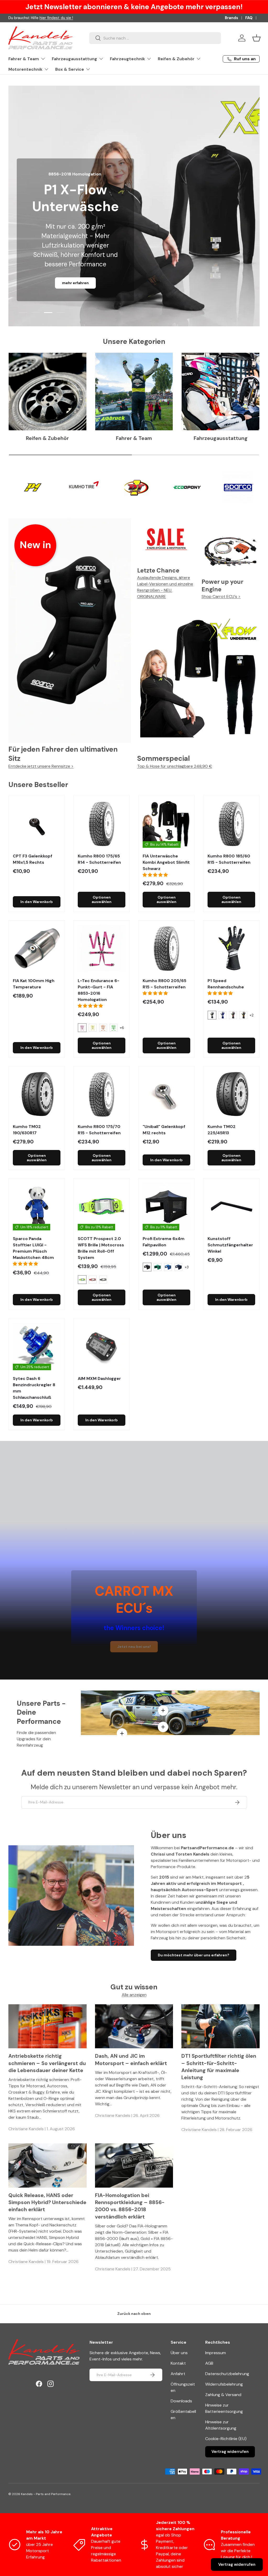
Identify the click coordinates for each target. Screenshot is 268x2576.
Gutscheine (19, 18)
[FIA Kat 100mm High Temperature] (37, 949)
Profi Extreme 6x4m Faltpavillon (164, 1242)
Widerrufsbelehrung (224, 2384)
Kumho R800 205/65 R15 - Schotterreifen (164, 984)
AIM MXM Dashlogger (99, 1378)
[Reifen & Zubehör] (48, 392)
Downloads (181, 2401)
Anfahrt (178, 2374)
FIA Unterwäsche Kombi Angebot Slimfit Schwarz (166, 862)
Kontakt (178, 2363)
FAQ (249, 18)
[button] (256, 38)
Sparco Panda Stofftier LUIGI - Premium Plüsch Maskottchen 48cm (33, 1248)
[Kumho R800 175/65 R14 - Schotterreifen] (102, 824)
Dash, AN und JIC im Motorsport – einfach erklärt (131, 2060)
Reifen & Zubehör (47, 438)
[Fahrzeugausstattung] (220, 392)
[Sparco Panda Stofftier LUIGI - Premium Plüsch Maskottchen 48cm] (37, 1207)
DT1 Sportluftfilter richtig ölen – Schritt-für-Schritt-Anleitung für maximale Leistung (219, 2067)
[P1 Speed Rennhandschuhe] (231, 949)
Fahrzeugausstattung (221, 438)
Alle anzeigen (134, 1995)
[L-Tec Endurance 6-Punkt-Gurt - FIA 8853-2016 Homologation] (102, 949)
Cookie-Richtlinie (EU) (226, 2439)
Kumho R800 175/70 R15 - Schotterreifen (99, 1130)
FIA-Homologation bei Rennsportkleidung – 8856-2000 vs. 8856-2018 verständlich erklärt (130, 2206)
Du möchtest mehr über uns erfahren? (194, 1955)
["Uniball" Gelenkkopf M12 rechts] (166, 1094)
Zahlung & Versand (223, 2395)
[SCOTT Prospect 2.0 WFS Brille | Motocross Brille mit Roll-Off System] (102, 1207)
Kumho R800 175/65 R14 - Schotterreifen (99, 859)
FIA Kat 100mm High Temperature (34, 984)
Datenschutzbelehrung (227, 2374)
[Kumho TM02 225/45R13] (231, 1094)
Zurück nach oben (134, 2314)
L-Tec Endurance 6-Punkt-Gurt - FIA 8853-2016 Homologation (99, 990)
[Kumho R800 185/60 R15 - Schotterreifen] (231, 824)
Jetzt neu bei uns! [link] (134, 1647)
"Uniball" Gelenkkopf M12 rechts (164, 1130)
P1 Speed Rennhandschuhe (226, 984)
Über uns (179, 2353)
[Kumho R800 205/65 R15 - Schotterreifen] (166, 949)
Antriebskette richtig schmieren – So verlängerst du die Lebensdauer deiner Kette (47, 2063)
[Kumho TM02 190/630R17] (37, 1094)
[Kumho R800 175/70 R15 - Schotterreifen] (102, 1094)
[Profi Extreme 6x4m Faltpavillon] (166, 1207)
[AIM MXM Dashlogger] (102, 1346)
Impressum (216, 2353)
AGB (209, 2363)
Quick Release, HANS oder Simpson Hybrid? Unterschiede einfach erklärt (47, 2203)
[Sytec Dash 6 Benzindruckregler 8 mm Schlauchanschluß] (37, 1346)
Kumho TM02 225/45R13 (222, 1130)
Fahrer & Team (134, 438)
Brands (231, 18)
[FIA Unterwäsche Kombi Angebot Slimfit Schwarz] (166, 824)
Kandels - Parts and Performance (46, 2494)
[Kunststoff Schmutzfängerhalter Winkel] (231, 1207)
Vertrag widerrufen (230, 2452)
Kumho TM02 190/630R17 (27, 1130)
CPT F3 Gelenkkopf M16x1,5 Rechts (33, 859)
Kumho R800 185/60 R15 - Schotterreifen (229, 859)
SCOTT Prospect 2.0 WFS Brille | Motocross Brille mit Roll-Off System (101, 1248)
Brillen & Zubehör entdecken (75, 283)
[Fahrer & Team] (134, 392)
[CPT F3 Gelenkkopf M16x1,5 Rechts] (37, 824)
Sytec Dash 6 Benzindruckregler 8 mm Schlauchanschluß (34, 1388)
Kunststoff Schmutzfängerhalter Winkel (230, 1245)
